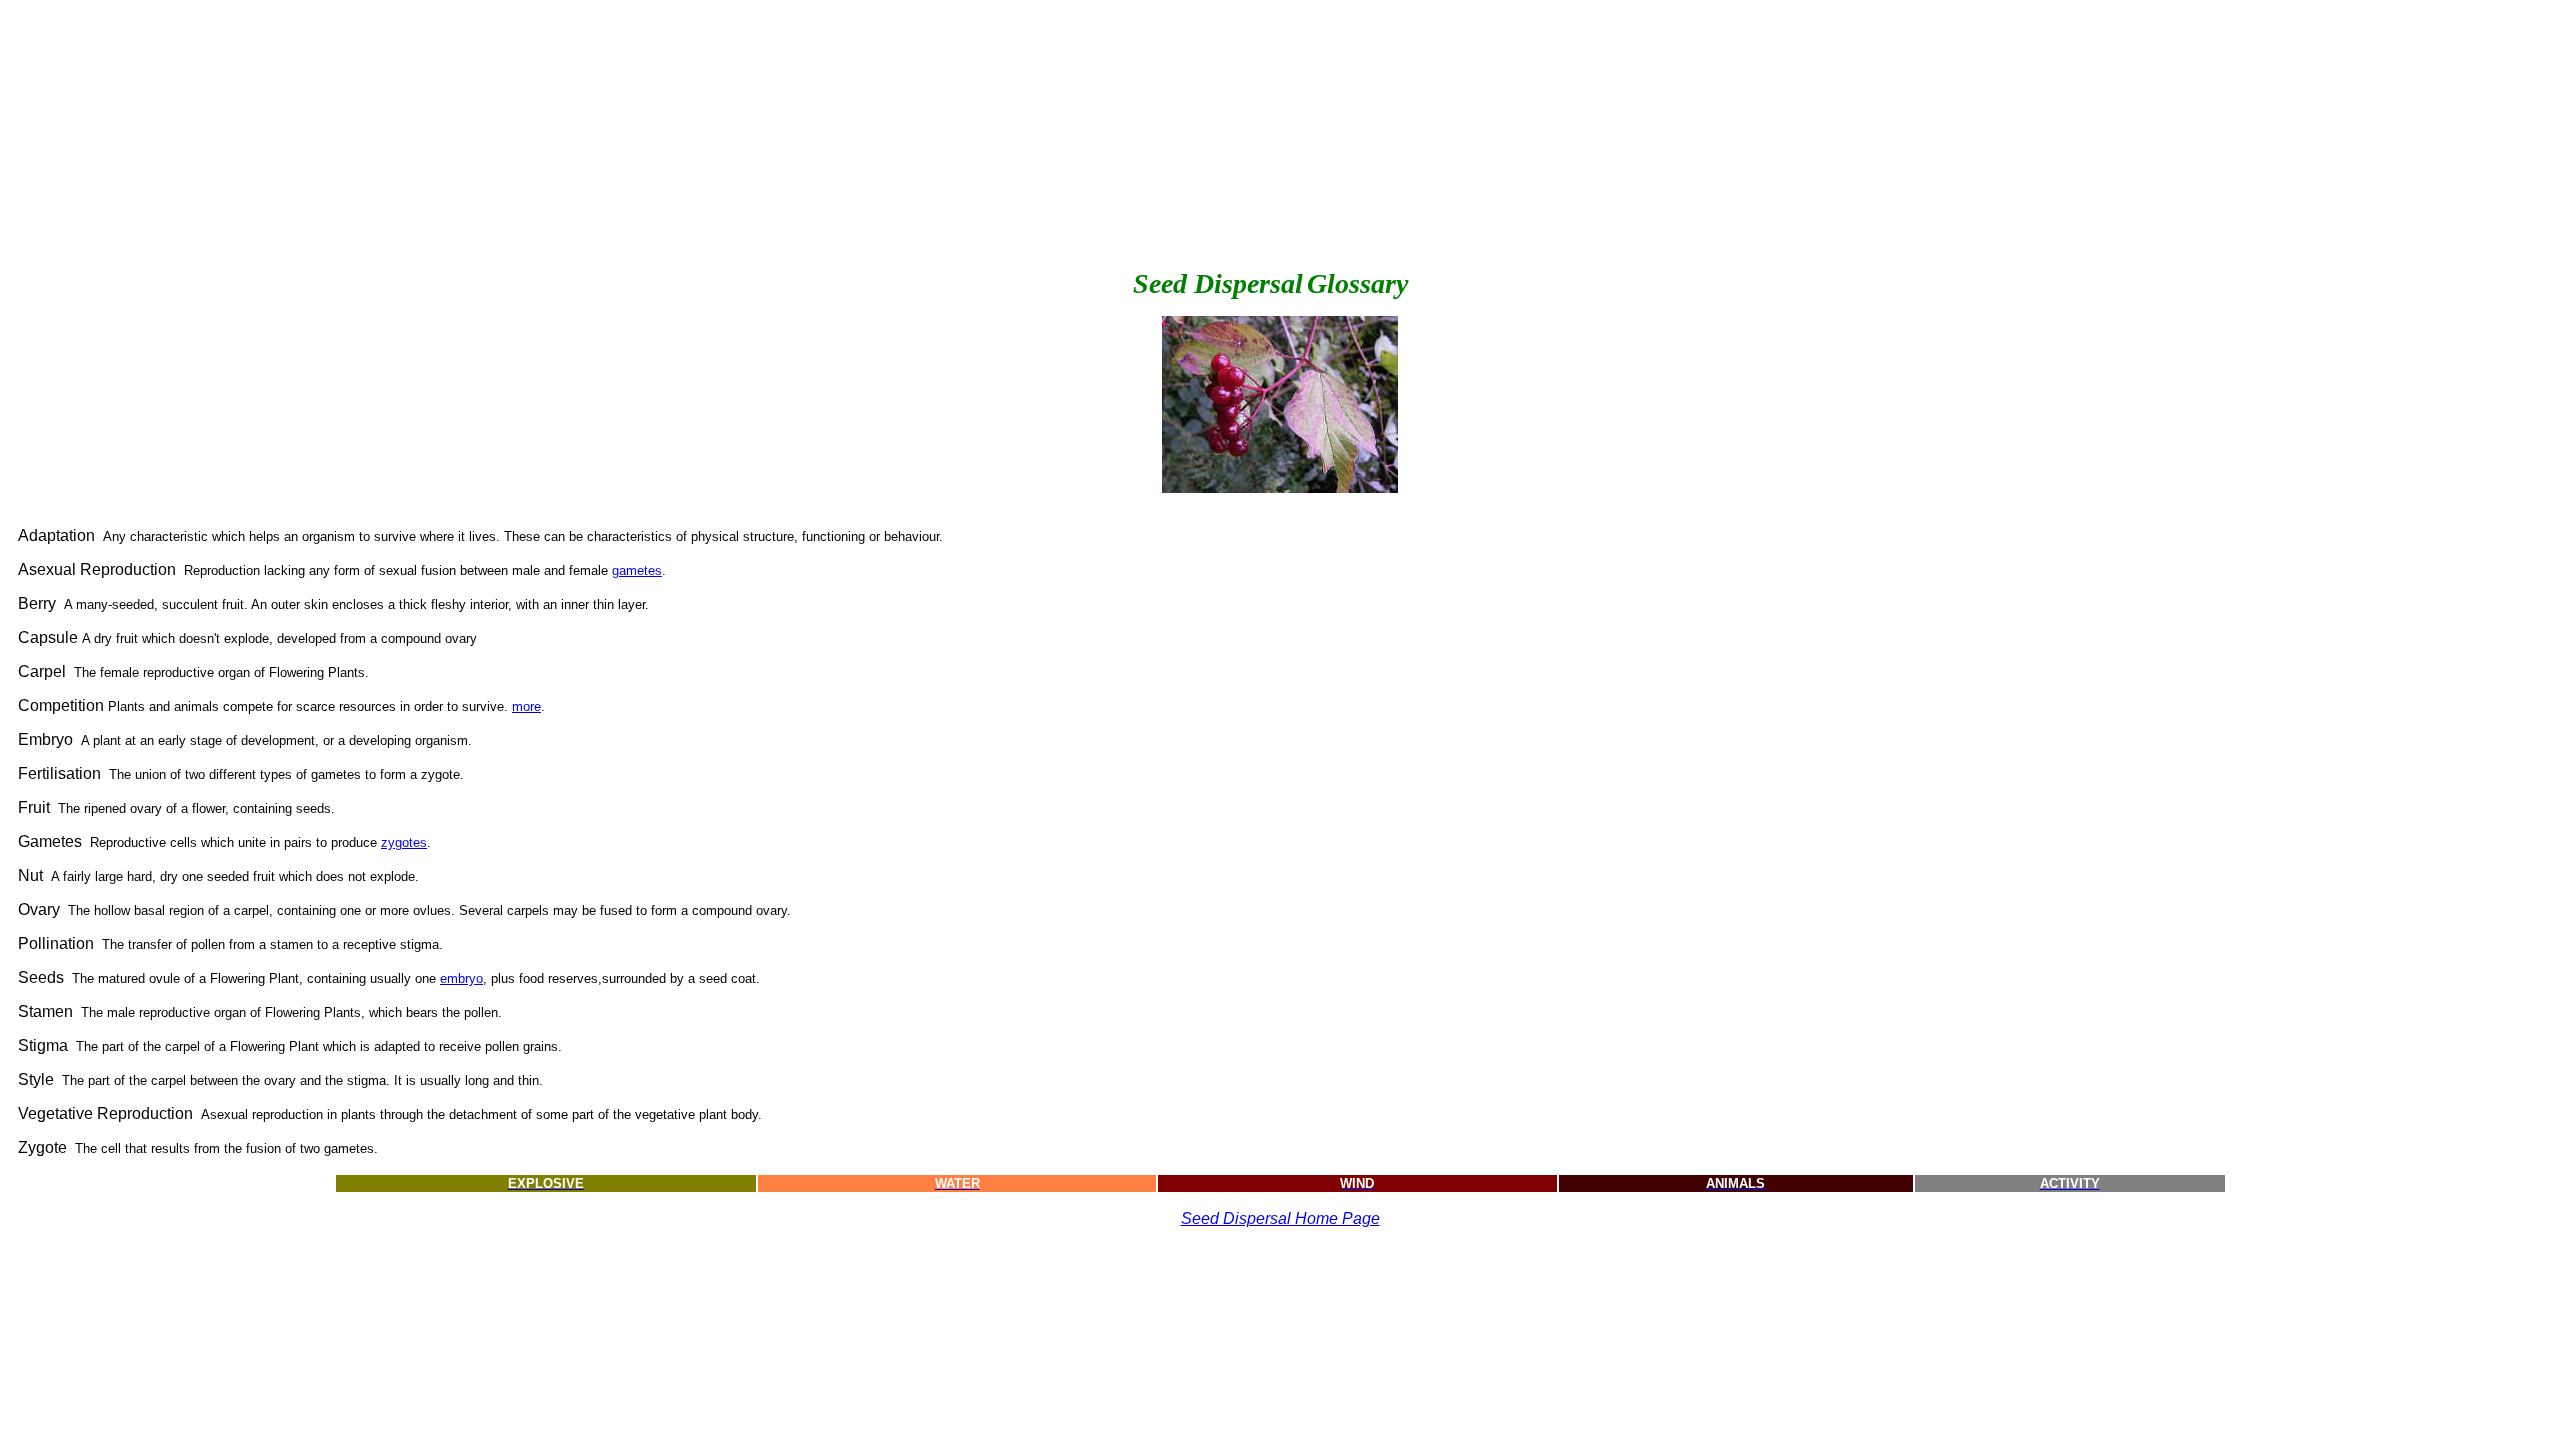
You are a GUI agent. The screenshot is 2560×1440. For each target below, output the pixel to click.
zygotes (404, 842)
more (526, 706)
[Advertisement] (382, 139)
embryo (461, 978)
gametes (637, 570)
